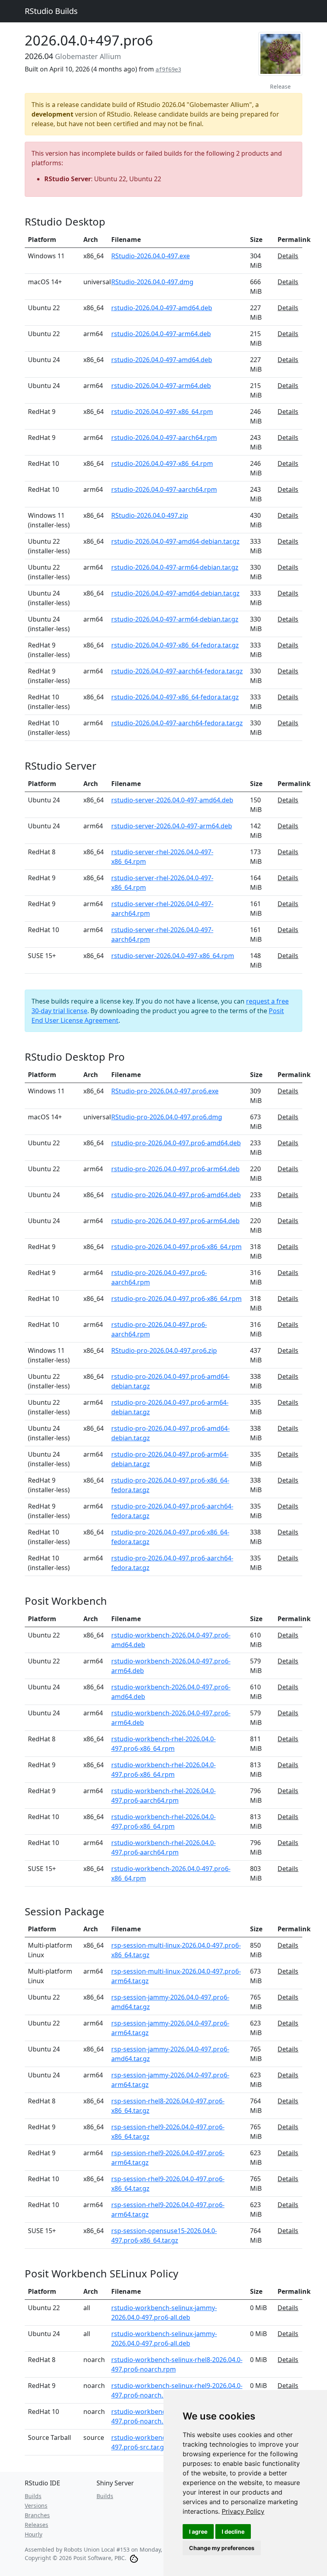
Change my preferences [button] (222, 2548)
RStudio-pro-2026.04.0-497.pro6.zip (164, 1350)
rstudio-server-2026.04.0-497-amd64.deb (172, 800)
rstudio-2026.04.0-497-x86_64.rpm (162, 412)
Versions (36, 2506)
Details (288, 256)
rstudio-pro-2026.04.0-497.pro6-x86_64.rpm (176, 1247)
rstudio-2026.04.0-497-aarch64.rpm (164, 438)
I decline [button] (233, 2531)
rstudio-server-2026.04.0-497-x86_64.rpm (173, 956)
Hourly (33, 2534)
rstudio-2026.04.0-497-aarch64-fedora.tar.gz (177, 671)
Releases (36, 2525)
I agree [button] (198, 2531)
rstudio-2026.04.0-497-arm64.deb (161, 334)
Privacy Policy (243, 2511)
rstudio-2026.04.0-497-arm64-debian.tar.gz (175, 567)
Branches (37, 2515)
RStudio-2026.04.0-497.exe (151, 256)
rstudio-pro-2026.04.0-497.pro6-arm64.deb (175, 1169)
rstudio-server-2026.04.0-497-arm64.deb (172, 826)
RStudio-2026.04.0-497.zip (150, 515)
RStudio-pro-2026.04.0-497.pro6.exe (165, 1091)
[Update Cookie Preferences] (134, 2558)
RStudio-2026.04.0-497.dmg (152, 282)
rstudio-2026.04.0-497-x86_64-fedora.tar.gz (175, 645)
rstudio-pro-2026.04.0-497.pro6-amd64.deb (176, 1143)
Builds (33, 2496)
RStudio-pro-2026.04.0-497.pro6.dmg (167, 1117)
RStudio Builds (51, 11)
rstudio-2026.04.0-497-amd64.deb (162, 308)
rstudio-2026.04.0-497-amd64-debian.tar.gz (175, 541)
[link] (243, 2511)
